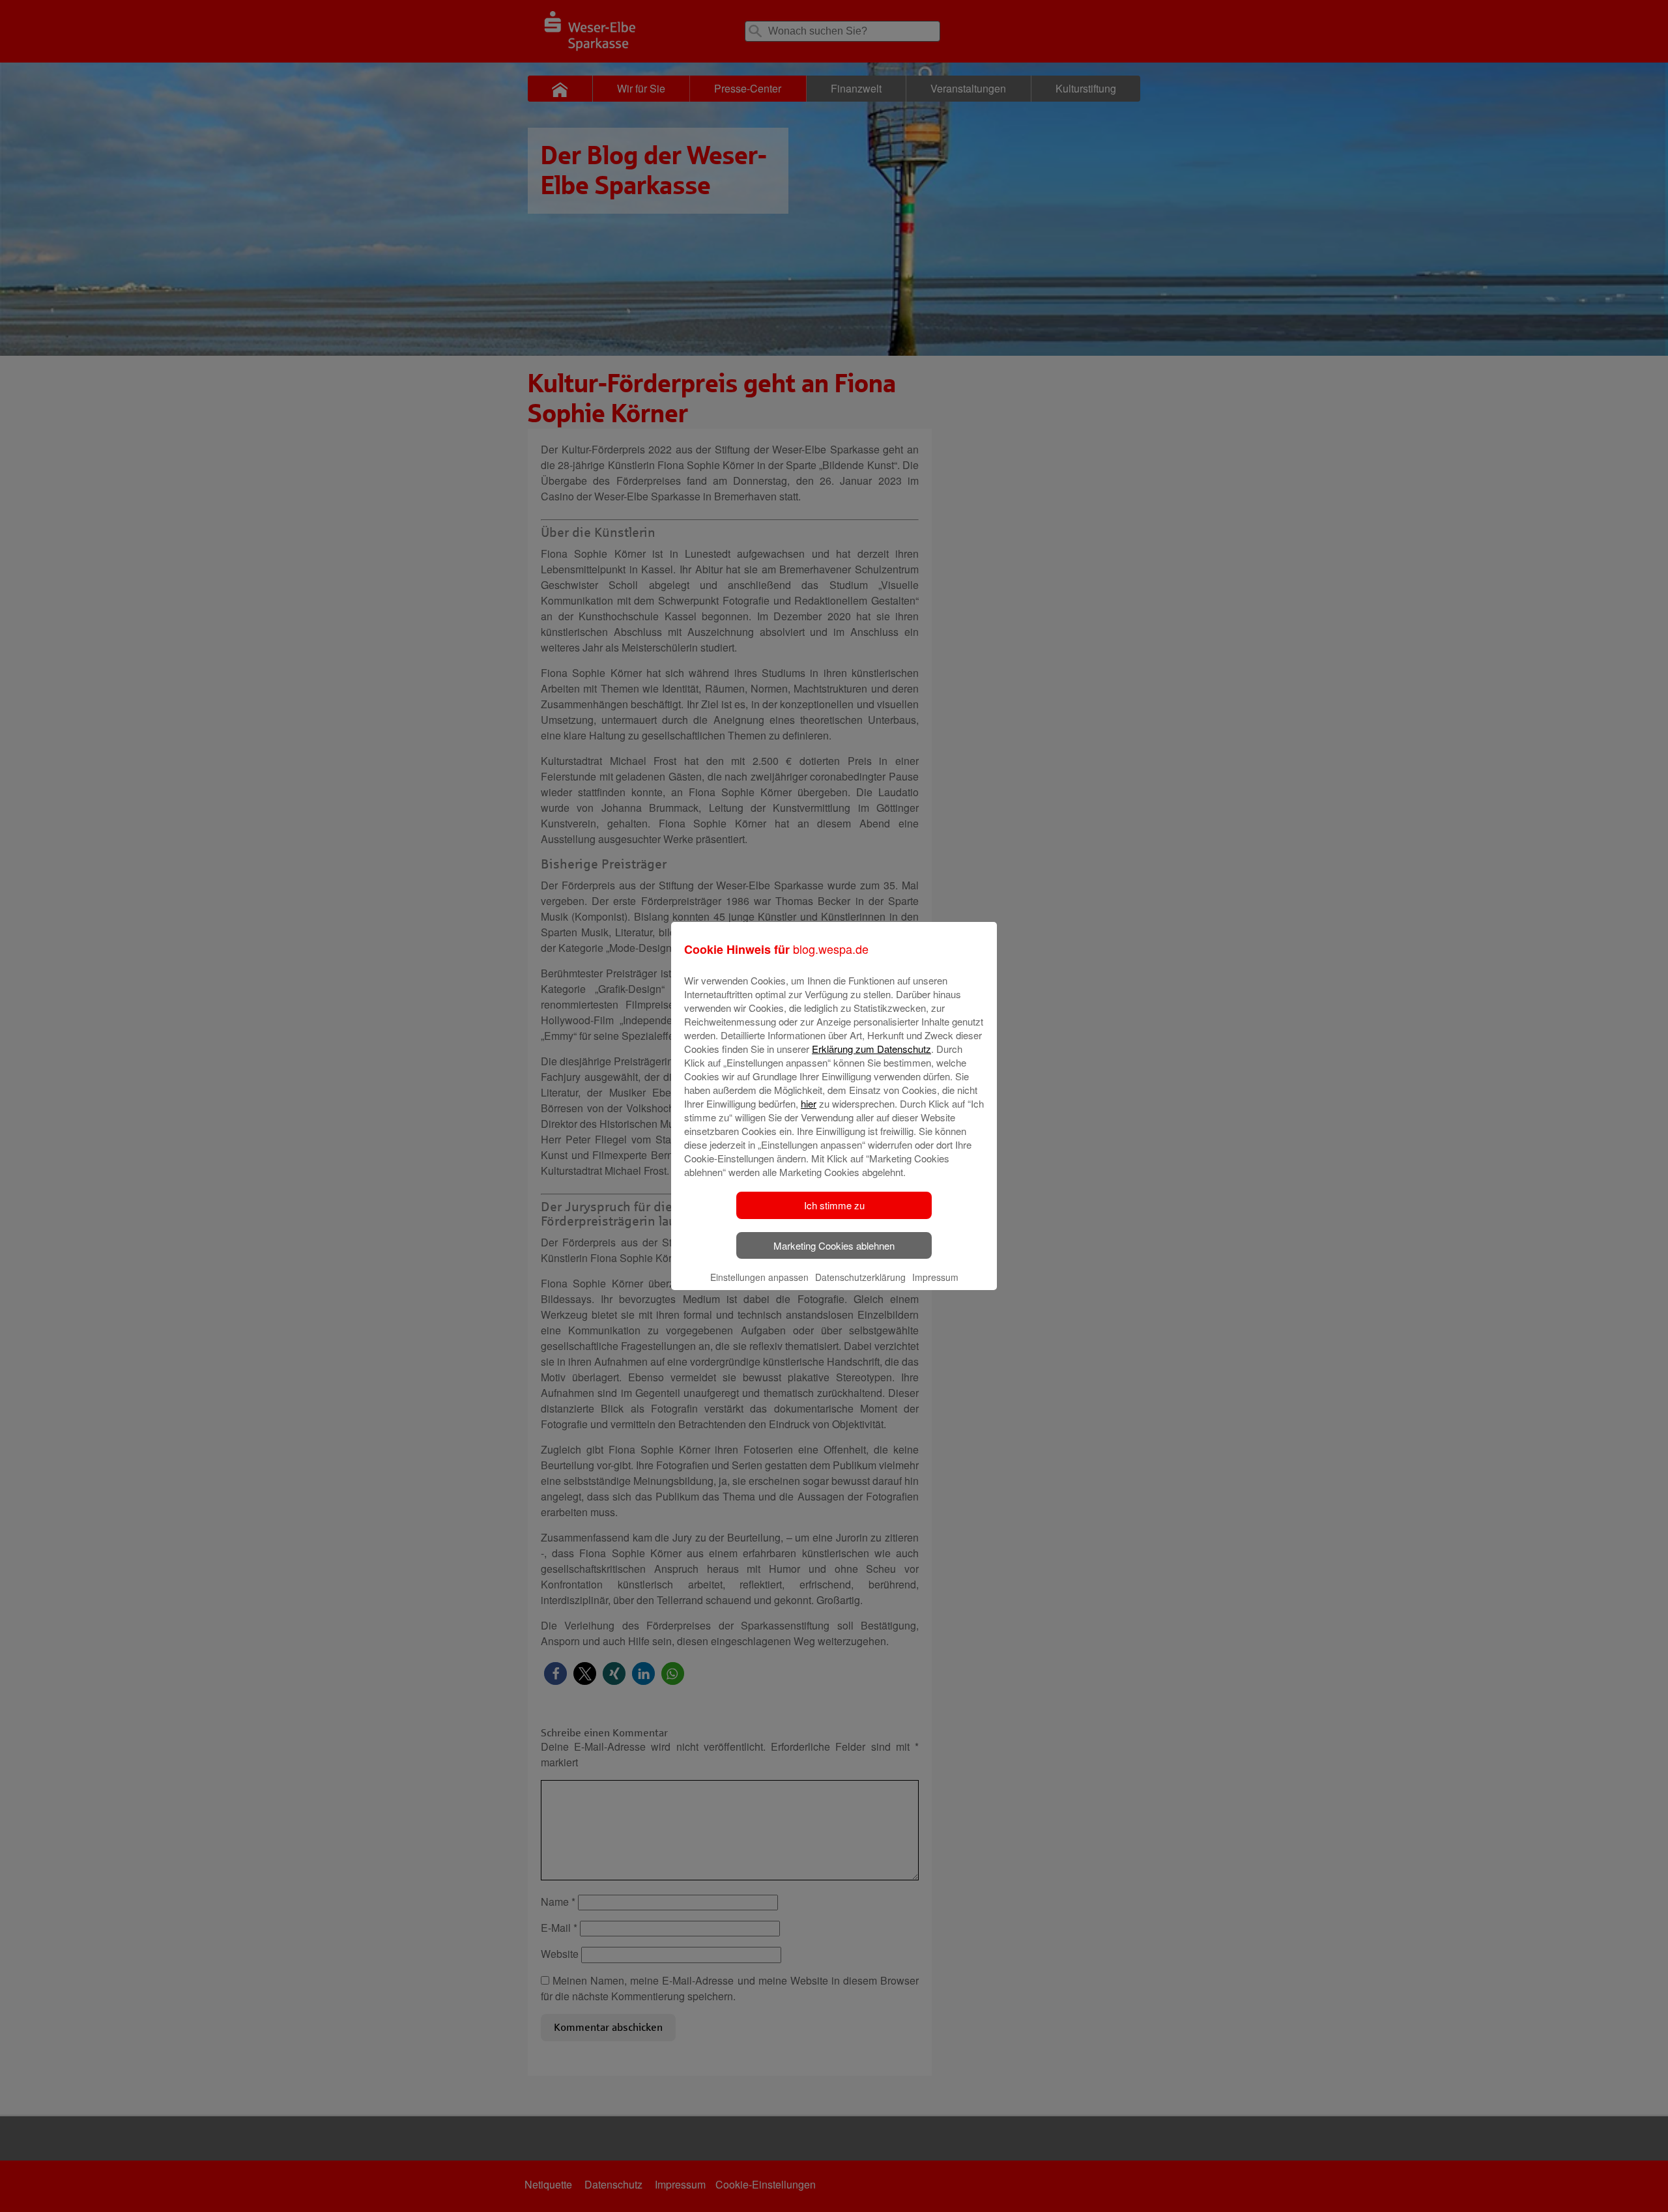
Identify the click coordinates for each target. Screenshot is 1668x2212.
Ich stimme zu (834, 1205)
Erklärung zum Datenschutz (871, 1049)
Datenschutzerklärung (860, 1277)
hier (809, 1103)
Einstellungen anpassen (759, 1277)
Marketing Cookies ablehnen (834, 1245)
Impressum (935, 1277)
